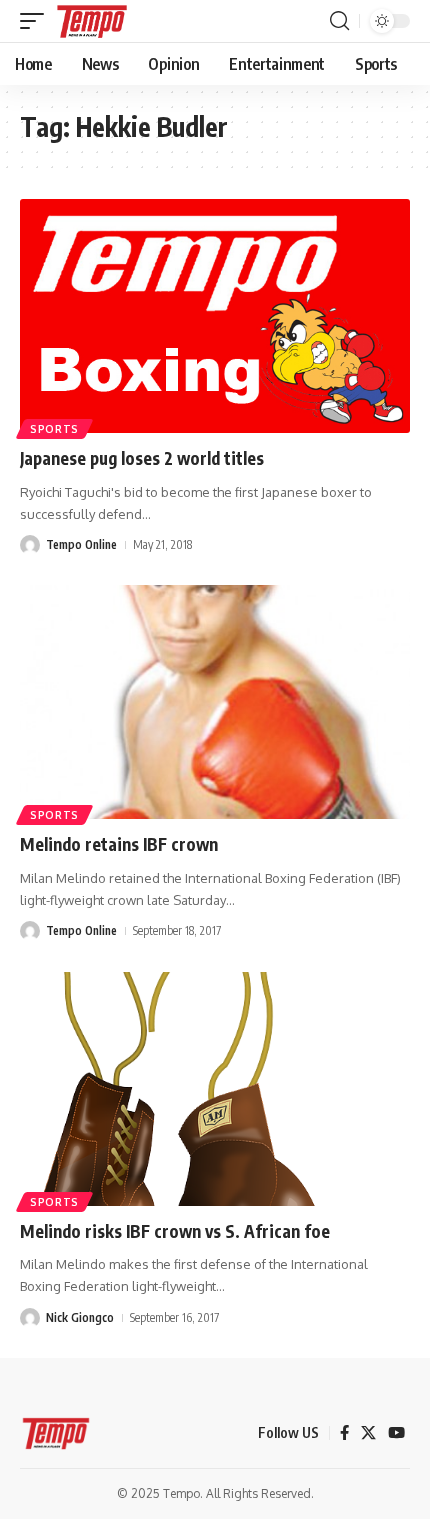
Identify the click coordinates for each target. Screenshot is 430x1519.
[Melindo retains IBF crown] (215, 702)
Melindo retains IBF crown (119, 844)
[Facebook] (344, 1433)
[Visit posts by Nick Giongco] (30, 1318)
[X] (368, 1433)
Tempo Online (81, 544)
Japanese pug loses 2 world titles (142, 458)
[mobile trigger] (37, 21)
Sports (54, 429)
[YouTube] (396, 1433)
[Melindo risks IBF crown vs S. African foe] (215, 1089)
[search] (339, 21)
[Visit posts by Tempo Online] (30, 545)
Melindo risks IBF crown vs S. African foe (175, 1231)
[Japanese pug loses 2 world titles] (215, 316)
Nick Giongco (80, 1317)
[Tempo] (92, 21)
